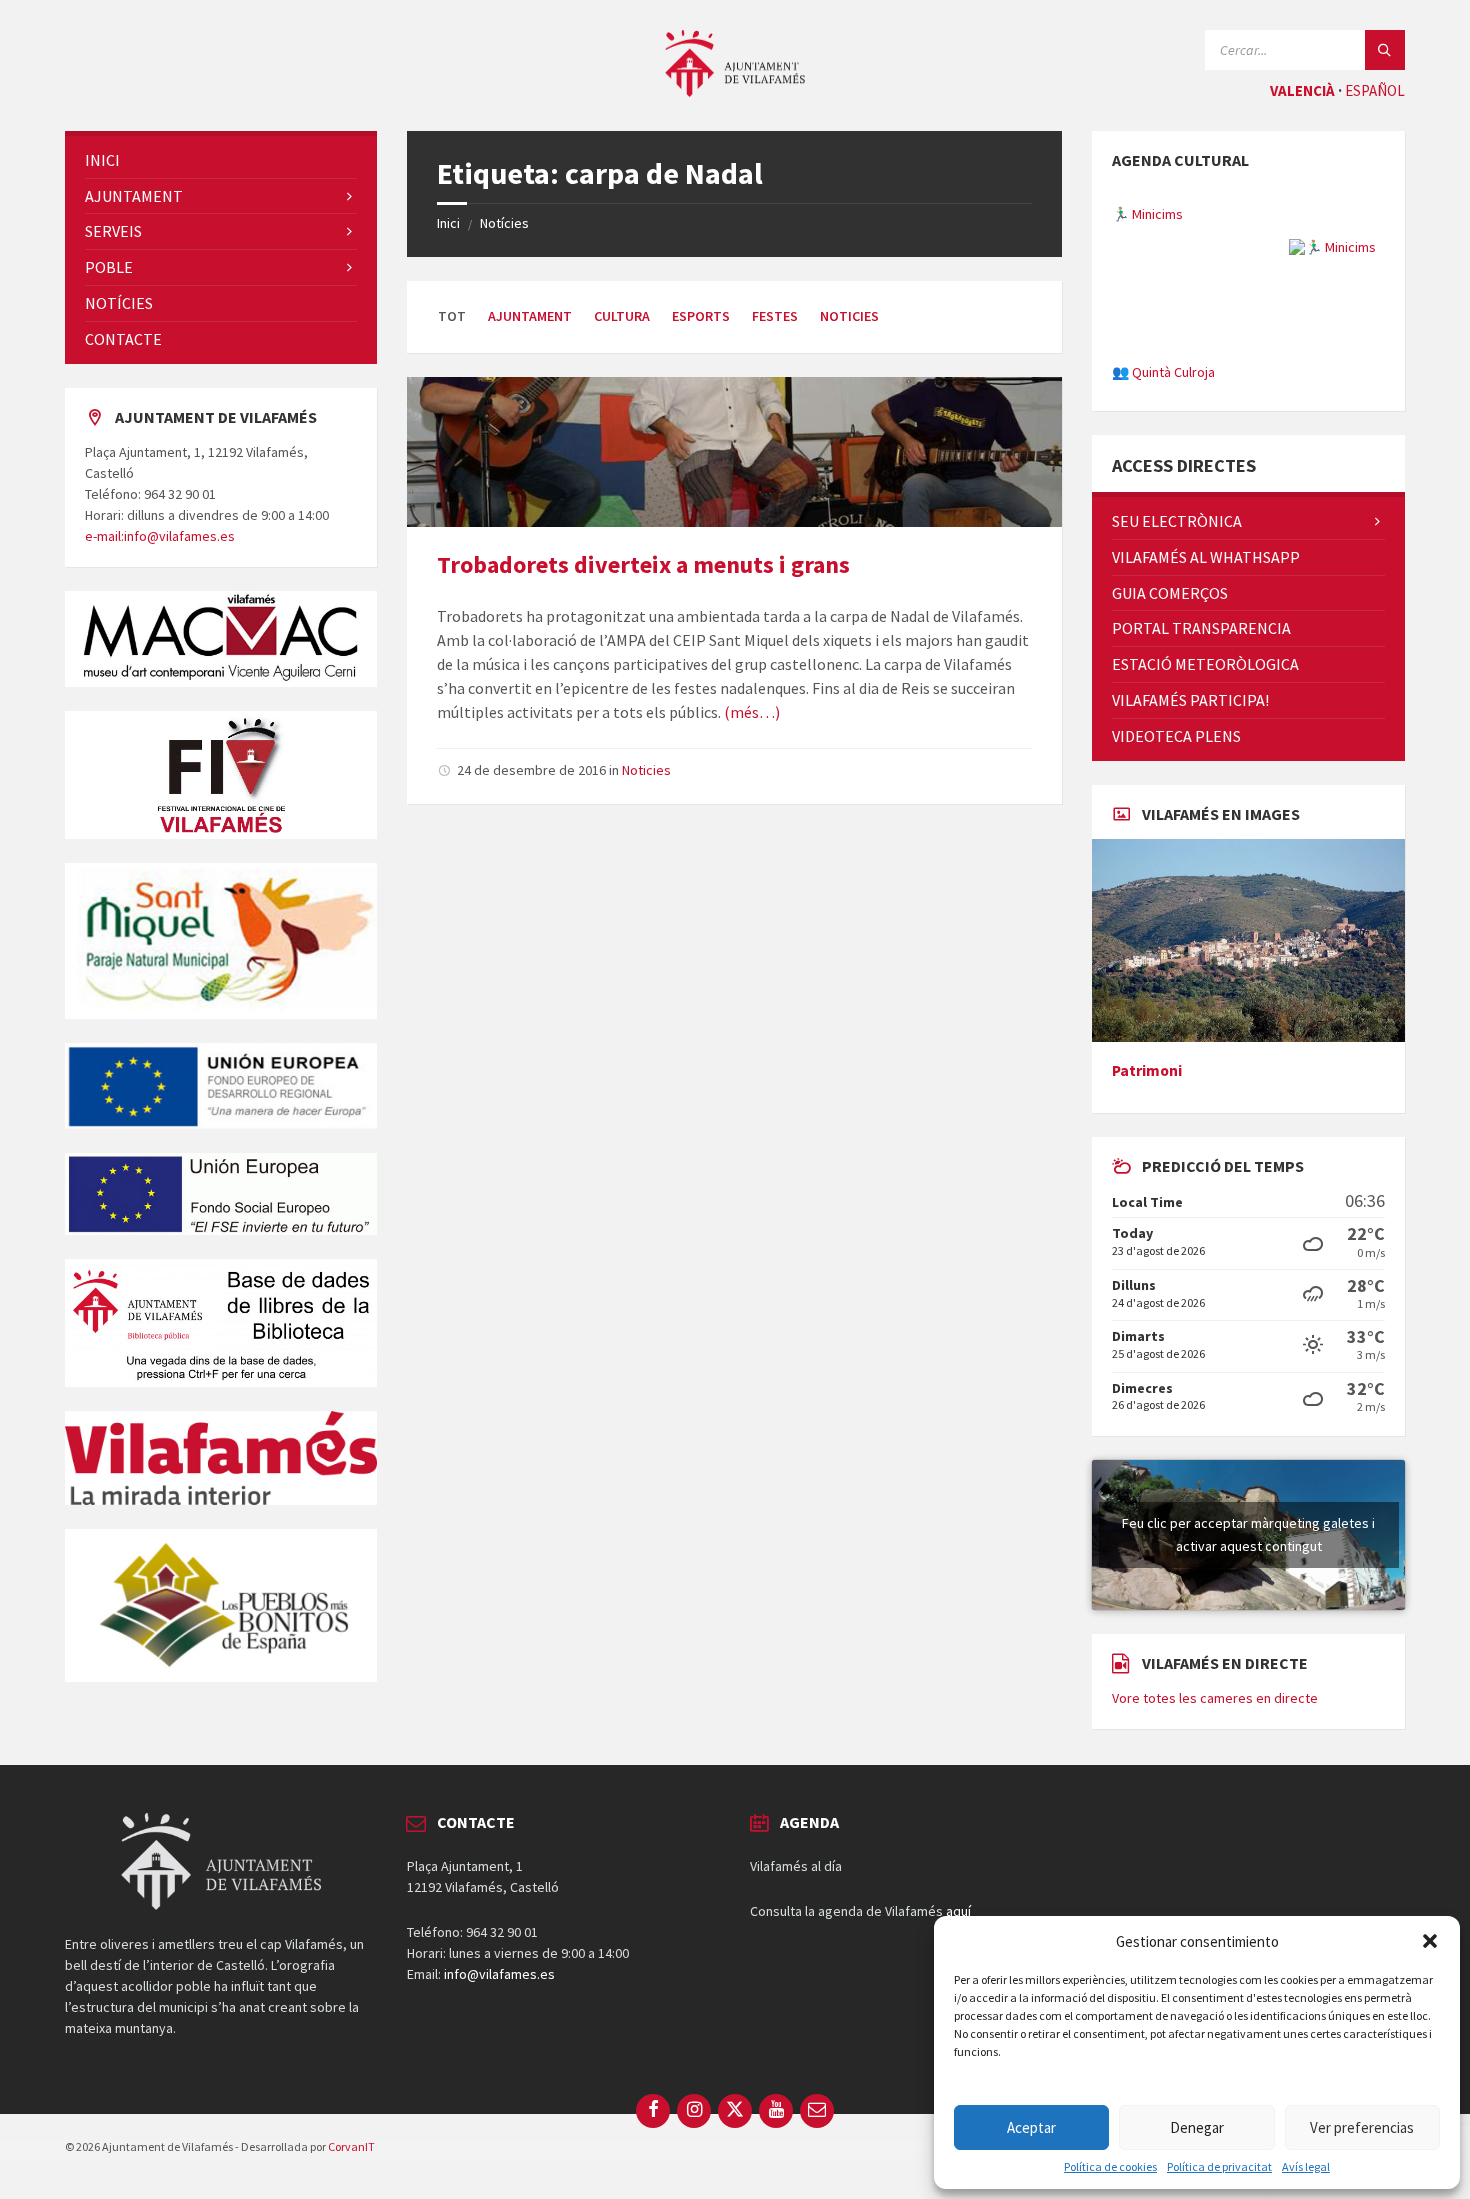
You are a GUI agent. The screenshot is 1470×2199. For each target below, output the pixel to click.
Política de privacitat (1219, 2167)
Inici (448, 223)
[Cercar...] (1385, 50)
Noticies (849, 316)
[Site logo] (735, 91)
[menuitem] (221, 160)
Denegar (1197, 2127)
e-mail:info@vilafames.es (160, 536)
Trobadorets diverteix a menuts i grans (643, 564)
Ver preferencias (1362, 2127)
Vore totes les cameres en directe (1215, 1808)
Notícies (504, 223)
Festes (775, 316)
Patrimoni (1147, 1180)
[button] (1430, 1941)
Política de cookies (1110, 2167)
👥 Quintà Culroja (1163, 353)
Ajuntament (530, 316)
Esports (701, 316)
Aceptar (1031, 2127)
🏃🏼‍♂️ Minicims (1147, 195)
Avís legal (1306, 2167)
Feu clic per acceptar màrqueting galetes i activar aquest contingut (1248, 1644)
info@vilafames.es (499, 2084)
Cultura (622, 316)
